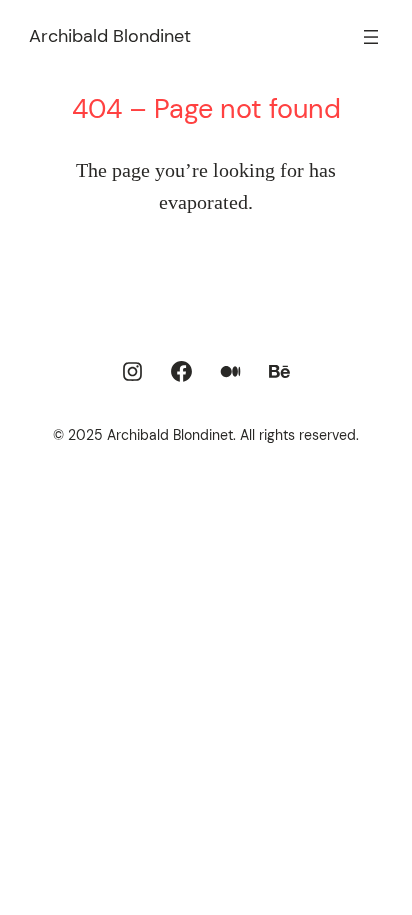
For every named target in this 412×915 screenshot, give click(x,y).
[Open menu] (371, 37)
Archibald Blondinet (110, 36)
